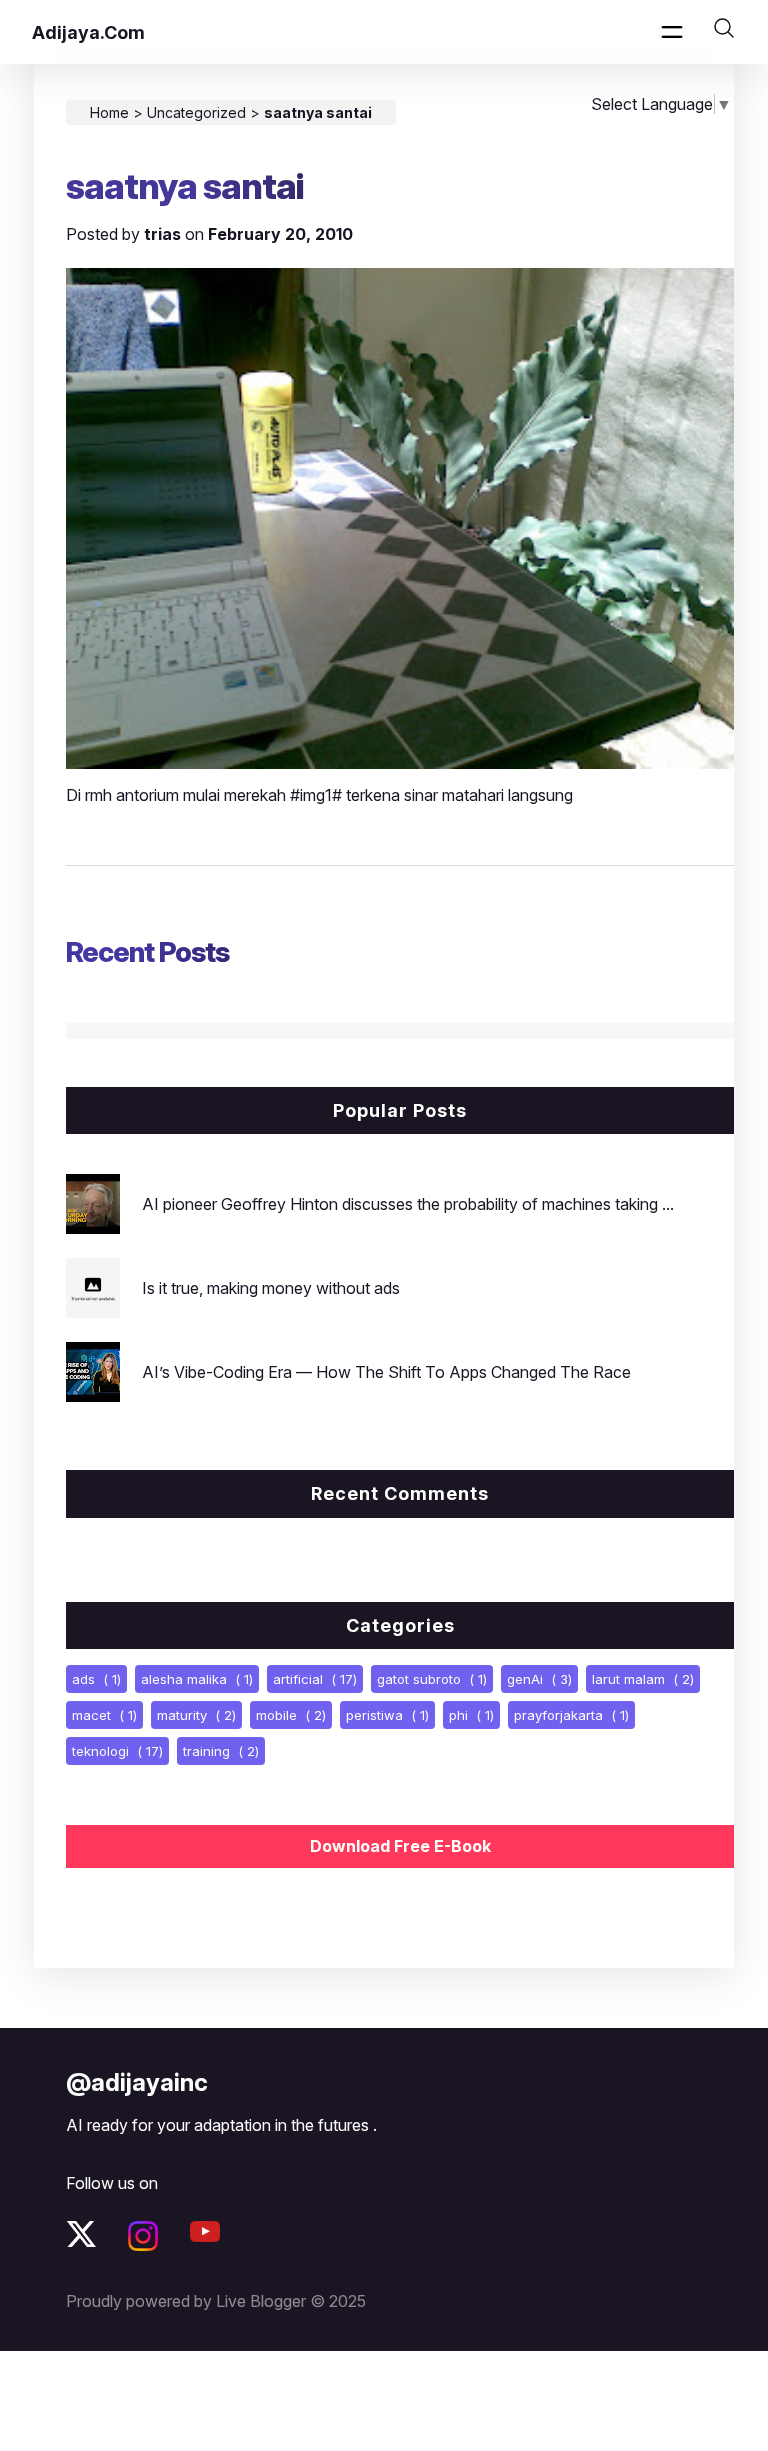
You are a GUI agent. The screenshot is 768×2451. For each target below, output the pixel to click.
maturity (196, 1715)
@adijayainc (137, 2082)
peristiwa (387, 1715)
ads (96, 1679)
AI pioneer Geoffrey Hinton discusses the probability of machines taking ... (408, 1204)
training (221, 1751)
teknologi (117, 1751)
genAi (539, 1679)
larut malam (643, 1679)
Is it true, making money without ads (271, 1288)
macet (104, 1715)
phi (471, 1715)
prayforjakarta (571, 1715)
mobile (291, 1715)
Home (109, 112)
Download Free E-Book (400, 1846)
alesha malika (197, 1679)
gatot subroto (432, 1679)
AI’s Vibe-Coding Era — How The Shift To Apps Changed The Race (386, 1372)
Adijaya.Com (88, 32)
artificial (315, 1679)
